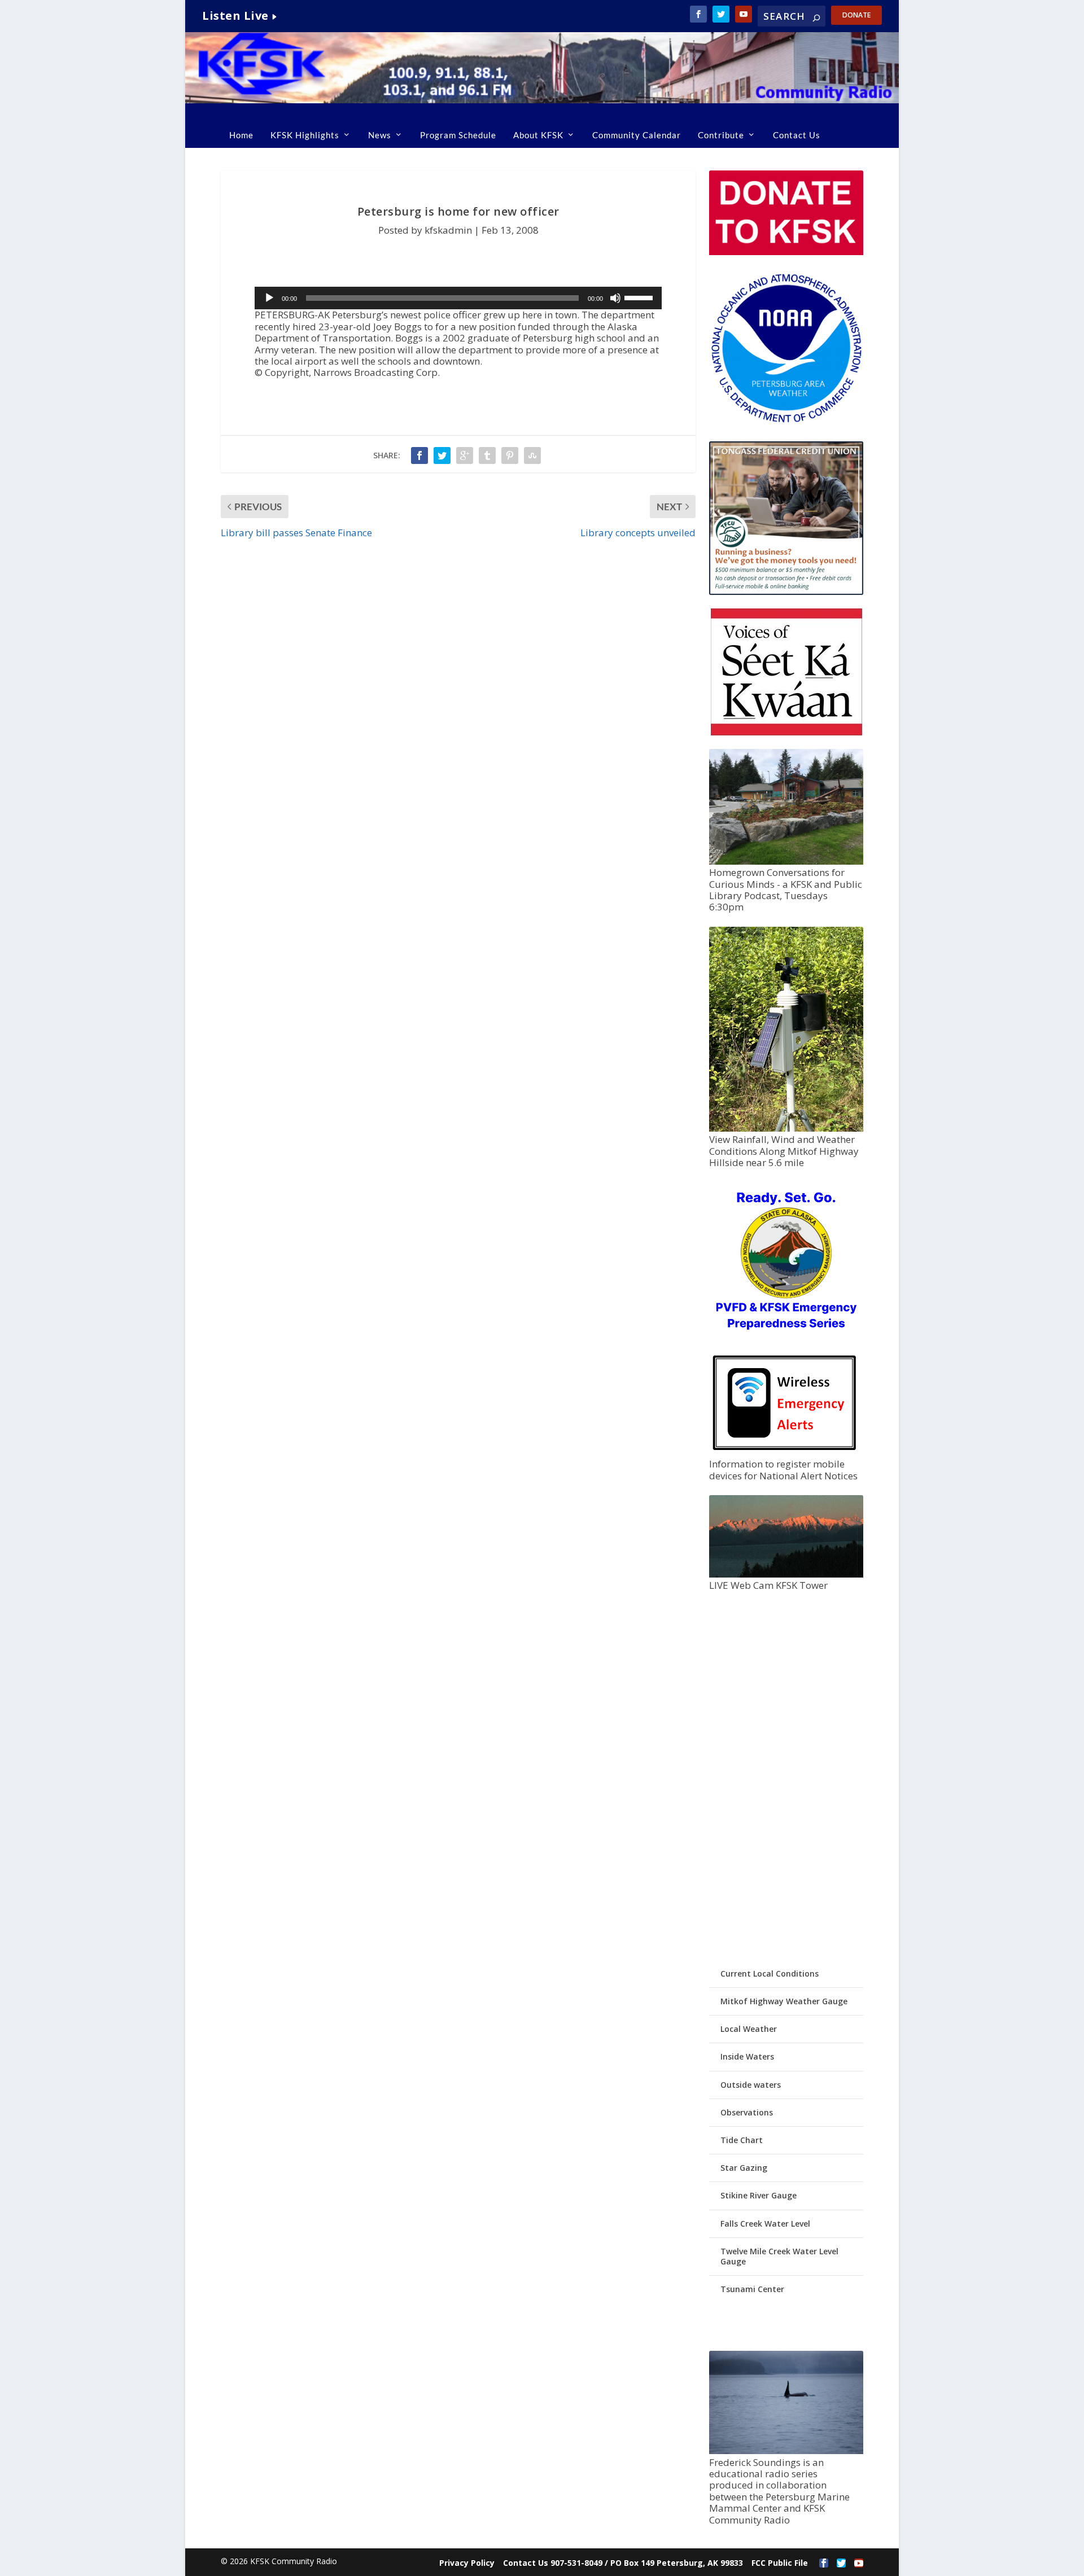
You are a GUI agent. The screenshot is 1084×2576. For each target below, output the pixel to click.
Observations (747, 2112)
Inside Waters (747, 2056)
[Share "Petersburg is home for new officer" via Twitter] (442, 455)
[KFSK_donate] (786, 252)
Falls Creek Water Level (765, 2224)
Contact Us (797, 135)
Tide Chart (742, 2140)
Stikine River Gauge (759, 2195)
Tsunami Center (752, 2289)
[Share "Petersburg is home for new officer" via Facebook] (419, 455)
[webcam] (786, 1574)
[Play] (269, 298)
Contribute (721, 135)
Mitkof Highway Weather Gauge (784, 2001)
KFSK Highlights (305, 135)
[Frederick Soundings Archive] (786, 2451)
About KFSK (538, 135)
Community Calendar (637, 135)
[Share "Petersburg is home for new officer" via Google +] (465, 455)
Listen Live (235, 16)
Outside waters (751, 2085)
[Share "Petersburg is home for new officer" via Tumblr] (487, 455)
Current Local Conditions (770, 1973)
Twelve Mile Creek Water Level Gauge (779, 2256)
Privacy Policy (467, 2563)
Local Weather (749, 2029)
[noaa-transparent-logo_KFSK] (786, 422)
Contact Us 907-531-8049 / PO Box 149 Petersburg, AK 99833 (623, 2563)
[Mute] (615, 298)
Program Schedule (458, 135)
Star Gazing (744, 2168)
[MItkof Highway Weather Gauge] (786, 1129)
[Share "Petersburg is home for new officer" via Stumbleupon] (532, 455)
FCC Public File (780, 2563)
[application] (458, 298)
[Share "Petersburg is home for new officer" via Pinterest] (510, 455)
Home (241, 135)
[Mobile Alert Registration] (784, 1453)
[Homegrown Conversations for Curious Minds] (786, 862)
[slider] (640, 297)
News (380, 135)
